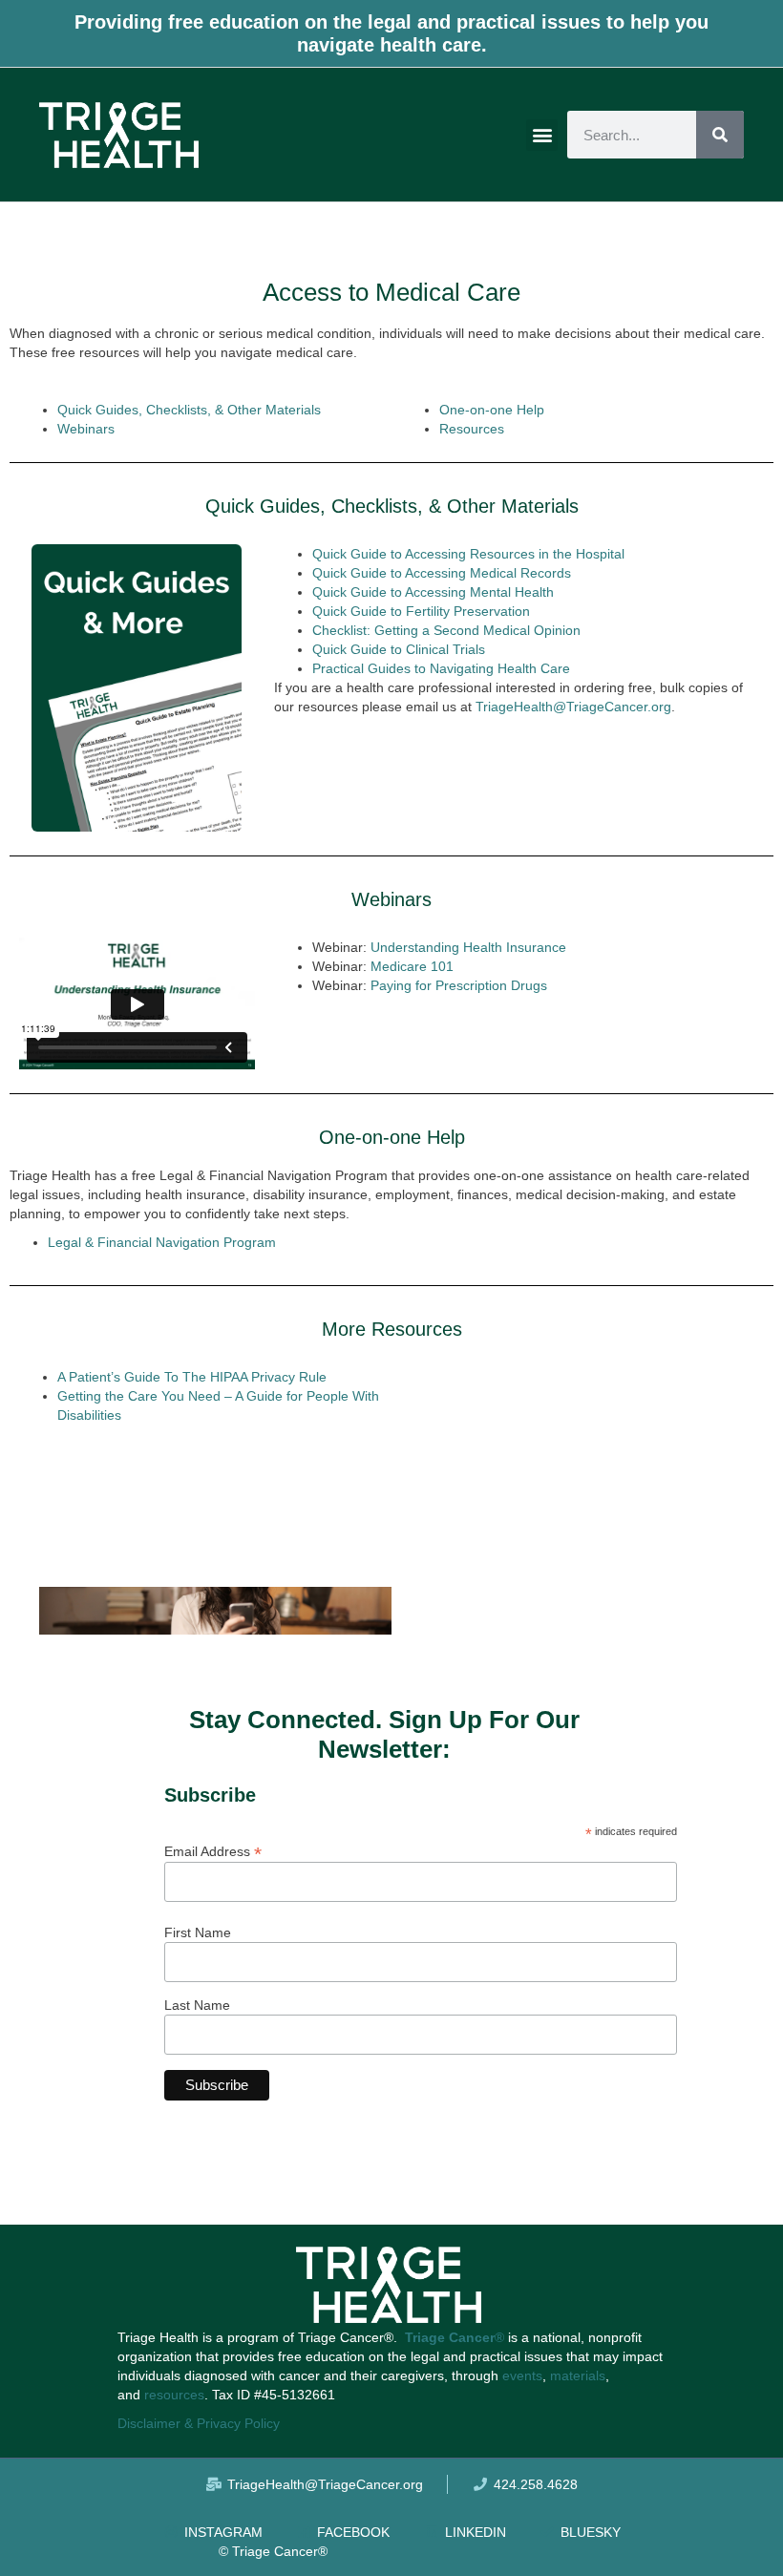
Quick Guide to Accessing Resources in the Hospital (468, 554)
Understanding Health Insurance (468, 947)
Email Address (213, 1851)
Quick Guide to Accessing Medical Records (442, 573)
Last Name (197, 2005)
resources (174, 2395)
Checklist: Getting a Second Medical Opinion (446, 630)
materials (578, 2375)
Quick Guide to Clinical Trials (399, 649)
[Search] (720, 135)
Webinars (86, 429)
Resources (472, 429)
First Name (198, 1932)
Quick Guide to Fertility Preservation (421, 611)
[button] (542, 135)
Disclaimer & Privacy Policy (199, 2423)
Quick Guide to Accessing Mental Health (433, 592)
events (522, 2375)
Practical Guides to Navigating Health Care (441, 668)
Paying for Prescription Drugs (459, 985)
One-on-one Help (492, 410)
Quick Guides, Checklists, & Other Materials (189, 410)
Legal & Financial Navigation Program (162, 1242)
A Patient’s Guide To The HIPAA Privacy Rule (192, 1377)
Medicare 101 (412, 966)
